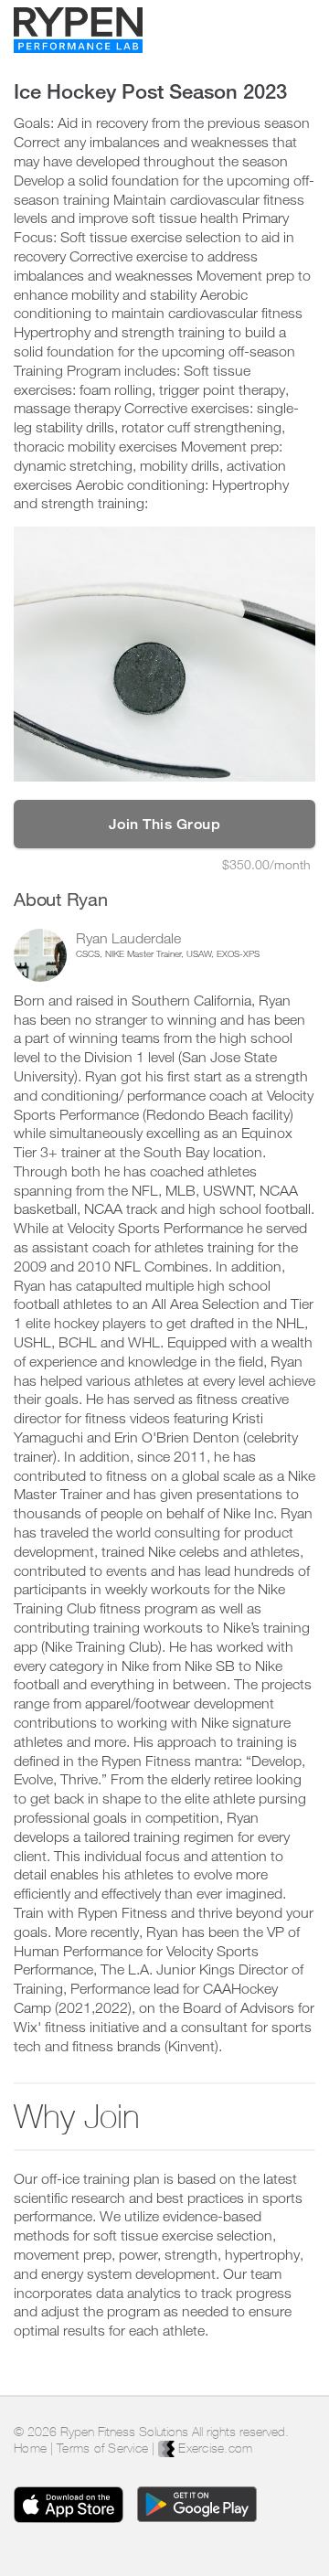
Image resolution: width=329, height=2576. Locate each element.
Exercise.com (213, 2448)
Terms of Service (102, 2448)
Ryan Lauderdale (128, 938)
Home (30, 2448)
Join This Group (165, 824)
